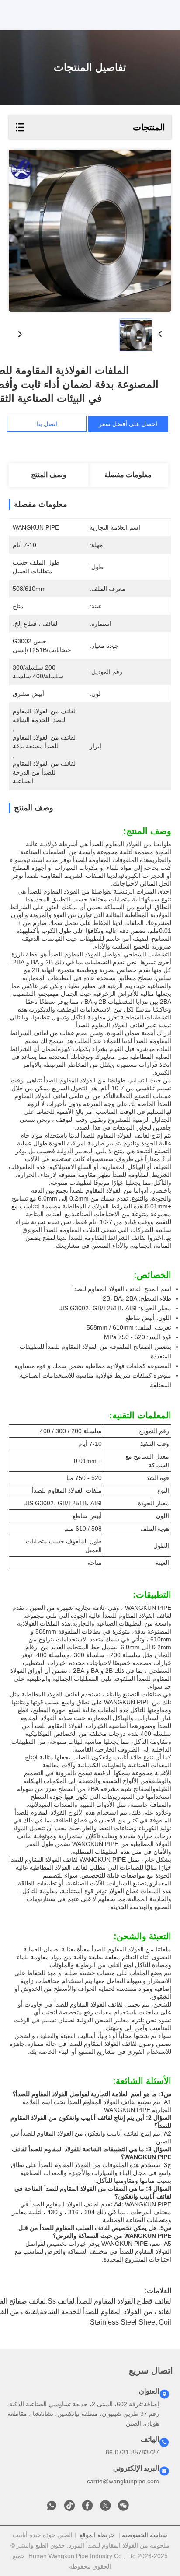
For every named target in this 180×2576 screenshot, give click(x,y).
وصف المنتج (49, 475)
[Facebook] (87, 2508)
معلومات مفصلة (128, 475)
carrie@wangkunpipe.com (123, 2481)
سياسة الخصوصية (145, 2535)
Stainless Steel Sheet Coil (131, 2322)
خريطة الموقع (97, 2535)
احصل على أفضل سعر (128, 424)
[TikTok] (69, 2508)
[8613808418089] (52, 2508)
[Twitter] (105, 2508)
